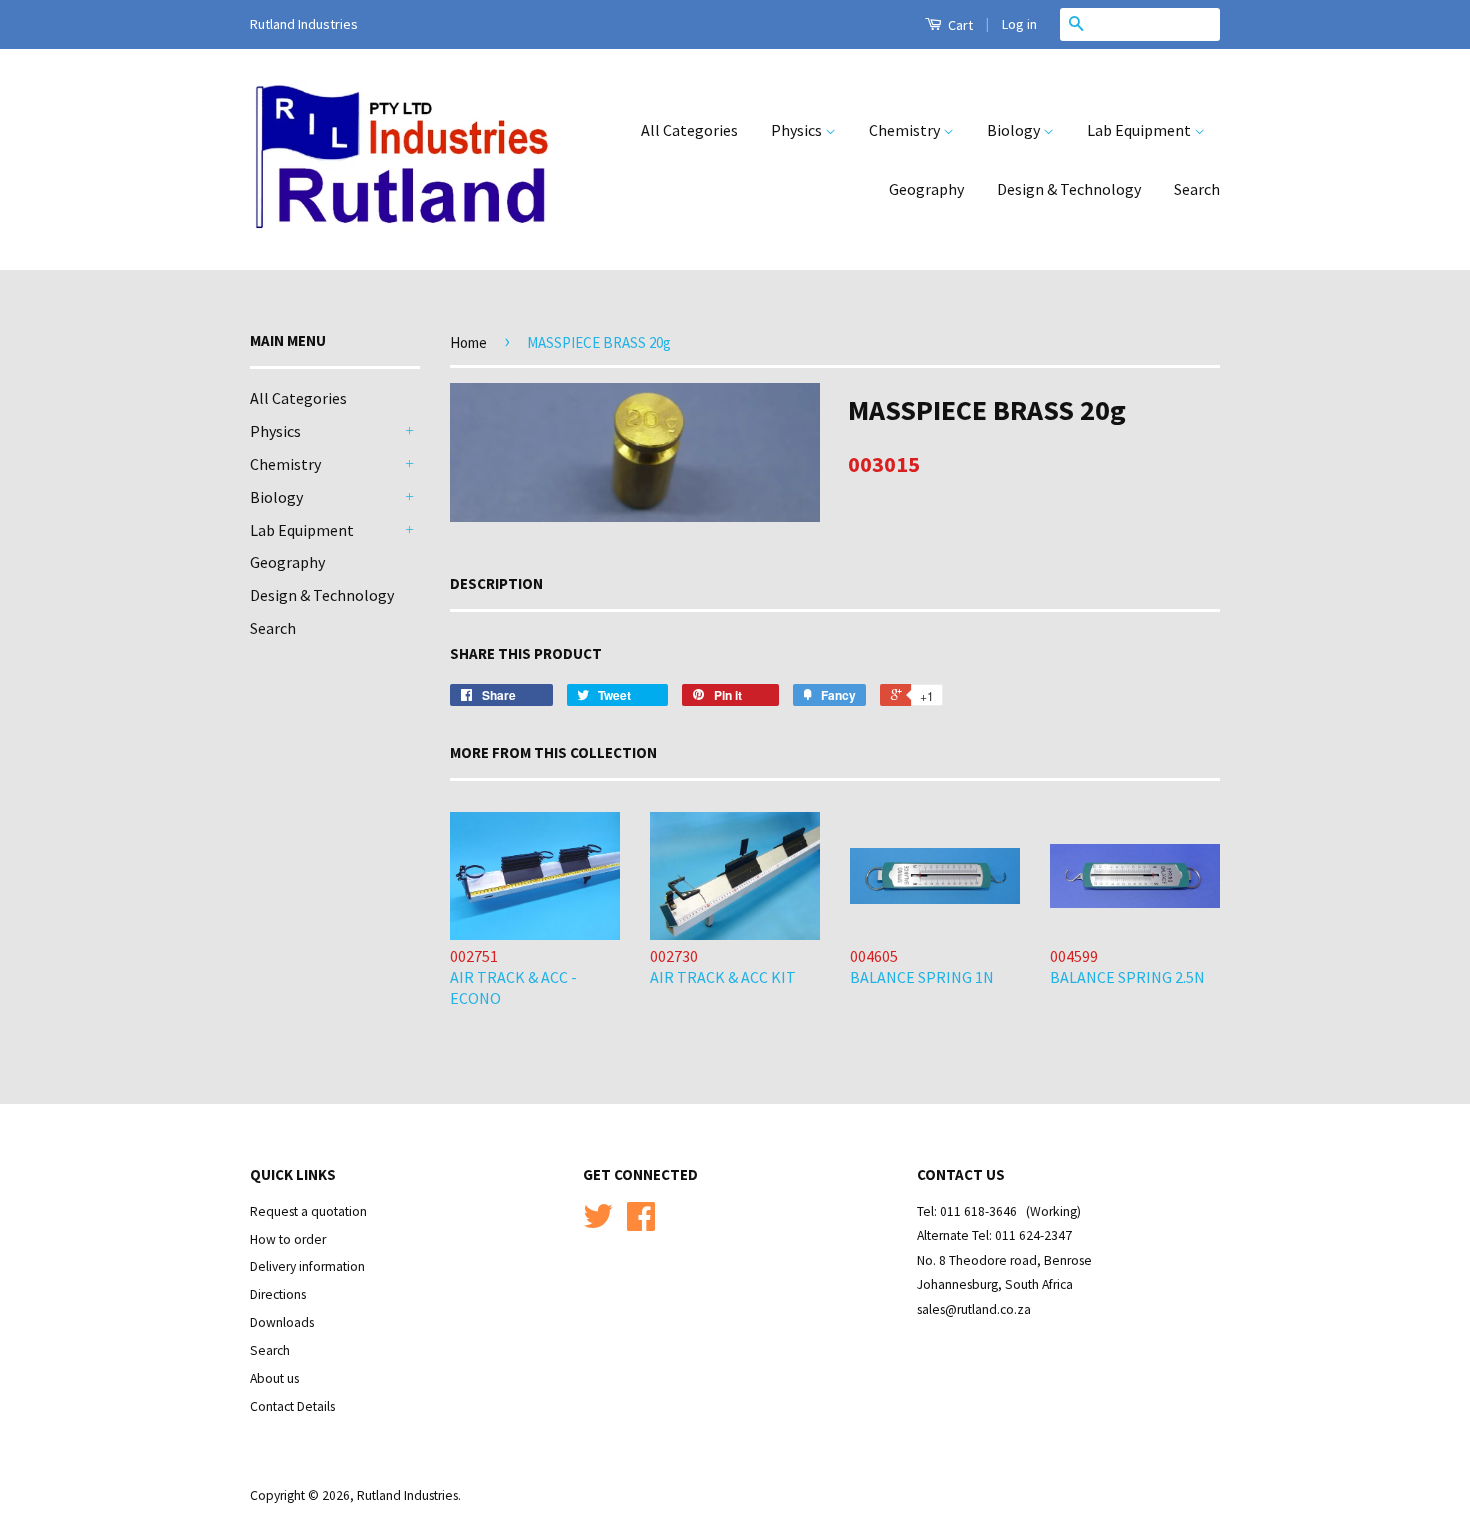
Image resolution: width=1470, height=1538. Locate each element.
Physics (798, 130)
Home (468, 342)
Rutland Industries (407, 1495)
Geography (926, 189)
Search (1197, 189)
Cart (959, 25)
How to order (288, 1239)
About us (274, 1378)
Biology (1015, 130)
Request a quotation (308, 1211)
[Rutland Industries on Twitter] (598, 1223)
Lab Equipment (1140, 130)
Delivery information (307, 1266)
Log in (1019, 24)
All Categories (689, 130)
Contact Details (292, 1406)
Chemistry (906, 130)
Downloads (282, 1322)
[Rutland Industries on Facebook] (641, 1223)
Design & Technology (1069, 189)
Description (496, 583)
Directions (278, 1294)
